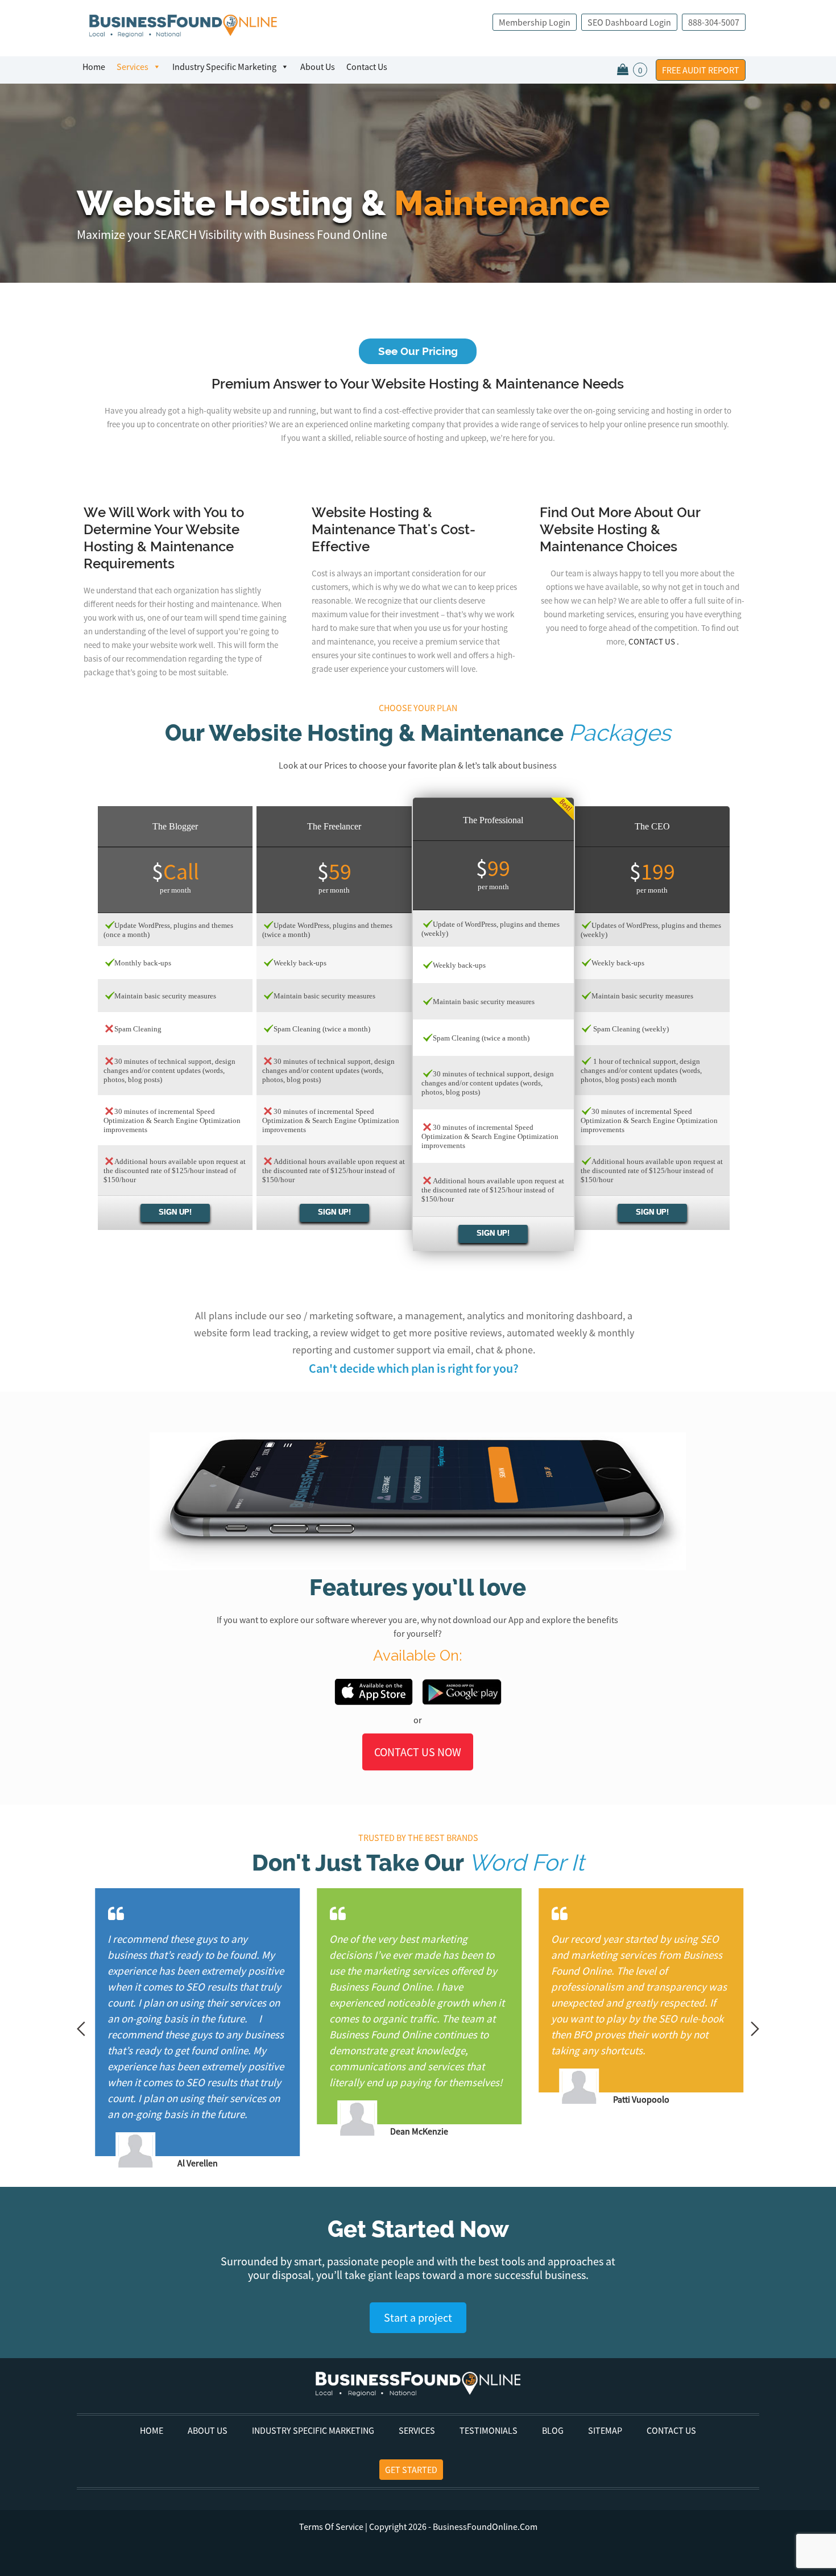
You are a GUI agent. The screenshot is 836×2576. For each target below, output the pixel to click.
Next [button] (755, 2029)
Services (133, 67)
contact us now (418, 1752)
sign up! (175, 1212)
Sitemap (605, 2430)
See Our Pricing (418, 351)
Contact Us (367, 67)
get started (411, 2470)
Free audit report (701, 70)
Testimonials (489, 2430)
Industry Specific (224, 67)
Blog (553, 2430)
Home (94, 67)
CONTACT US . (654, 641)
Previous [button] (81, 2029)
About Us (318, 67)
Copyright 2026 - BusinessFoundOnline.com (418, 2527)
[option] (110, 2029)
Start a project (418, 2317)
